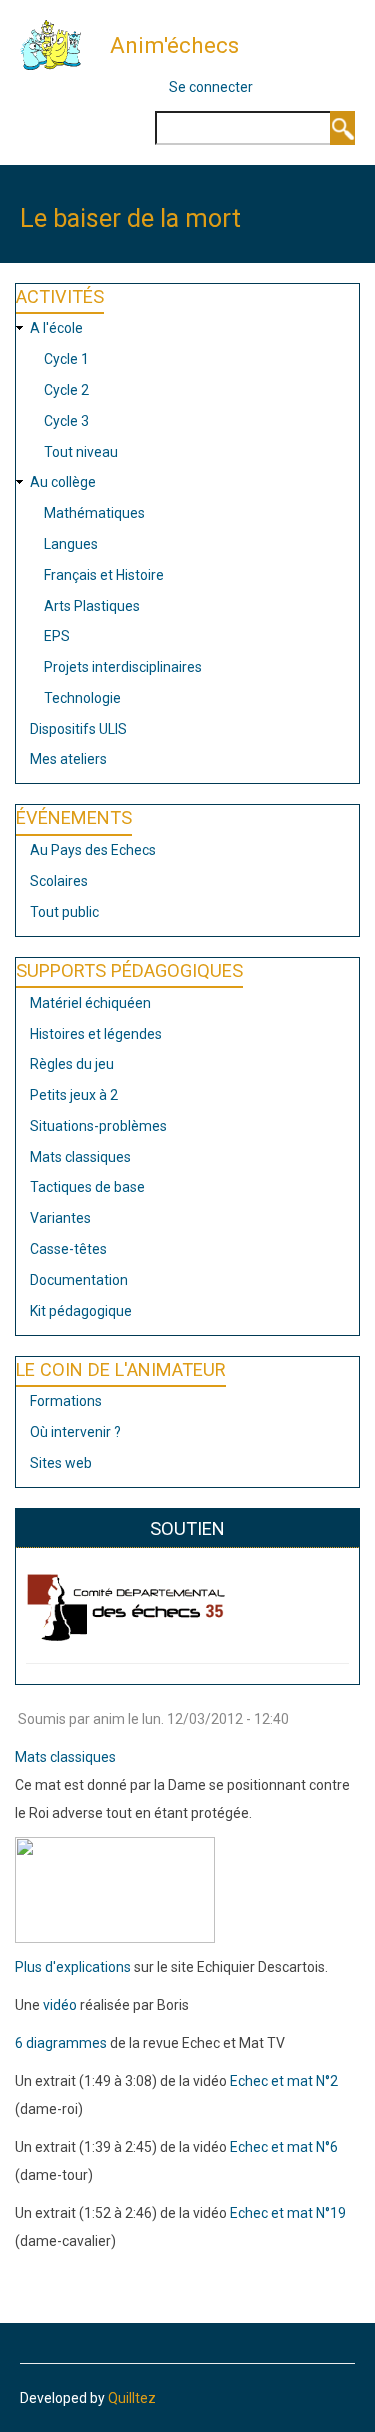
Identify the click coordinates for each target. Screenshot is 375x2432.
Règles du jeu (72, 1064)
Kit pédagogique (81, 1311)
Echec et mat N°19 (288, 2213)
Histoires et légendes (96, 1034)
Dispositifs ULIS (78, 729)
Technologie (82, 698)
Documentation (79, 1280)
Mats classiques (80, 1157)
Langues (71, 544)
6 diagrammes (62, 2043)
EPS (57, 636)
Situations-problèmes (98, 1126)
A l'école (56, 328)
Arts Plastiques (92, 606)
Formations (66, 1401)
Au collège (63, 482)
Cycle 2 (66, 390)
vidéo (60, 2005)
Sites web (61, 1463)
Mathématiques (94, 513)
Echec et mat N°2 (284, 2081)
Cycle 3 (66, 421)
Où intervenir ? (75, 1432)
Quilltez (132, 2398)
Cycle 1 (66, 359)
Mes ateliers (68, 759)
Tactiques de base (87, 1187)
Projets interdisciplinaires (123, 667)
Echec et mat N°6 (284, 2147)
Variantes (60, 1218)
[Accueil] (58, 44)
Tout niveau (81, 452)
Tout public (64, 912)
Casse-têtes (68, 1249)
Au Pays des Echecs (93, 850)
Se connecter (211, 87)
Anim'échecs (174, 45)
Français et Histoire (104, 575)
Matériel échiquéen (90, 1003)
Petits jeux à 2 (74, 1095)
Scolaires (59, 881)
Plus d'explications (73, 1967)
